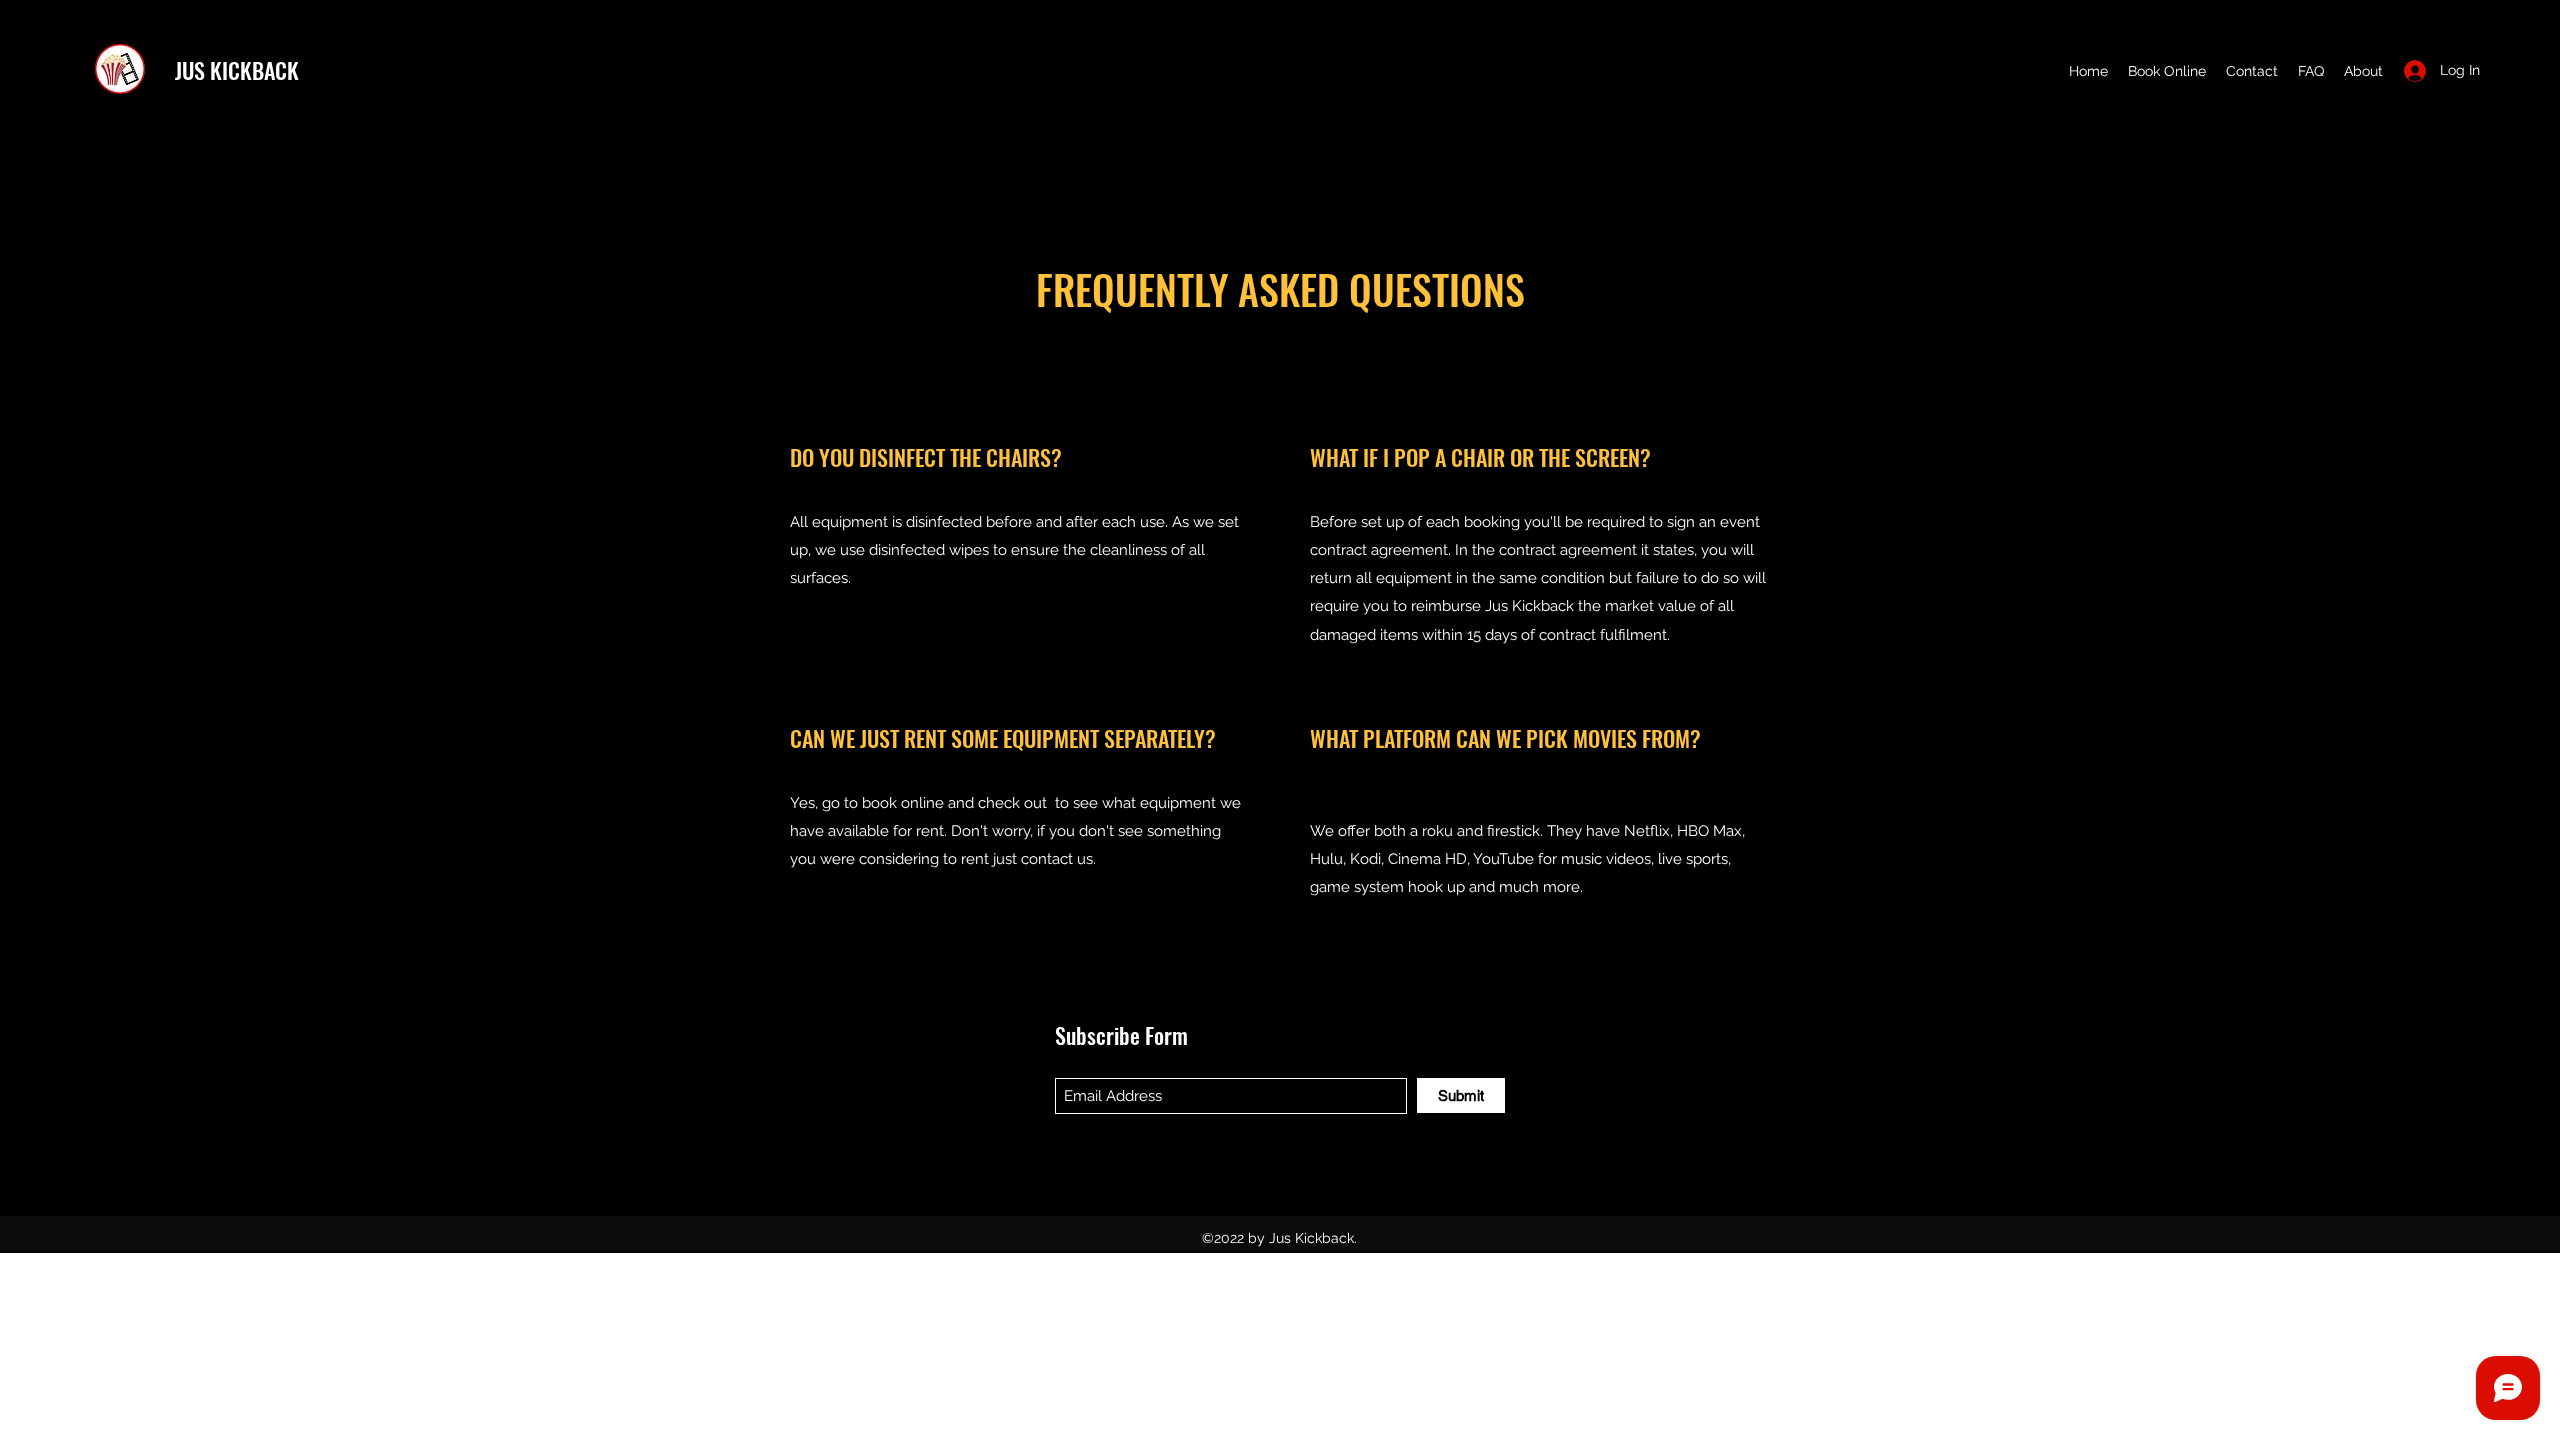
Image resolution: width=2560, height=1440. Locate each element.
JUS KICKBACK (237, 70)
